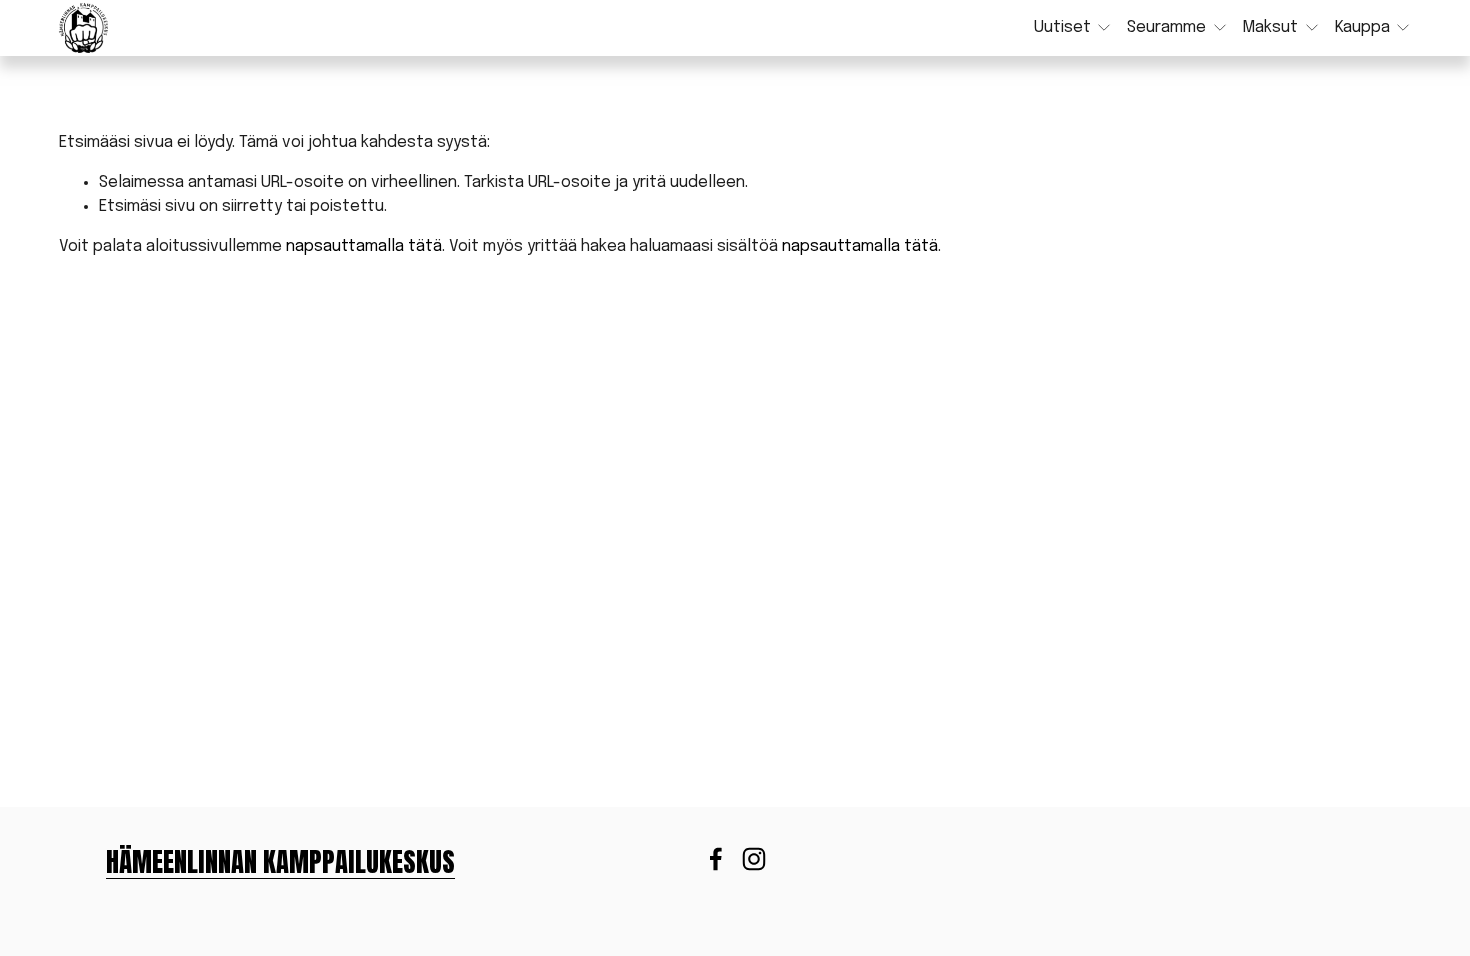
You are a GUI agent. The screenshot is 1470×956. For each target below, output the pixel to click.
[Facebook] (716, 859)
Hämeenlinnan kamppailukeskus (280, 862)
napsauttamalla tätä (364, 246)
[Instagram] (754, 859)
